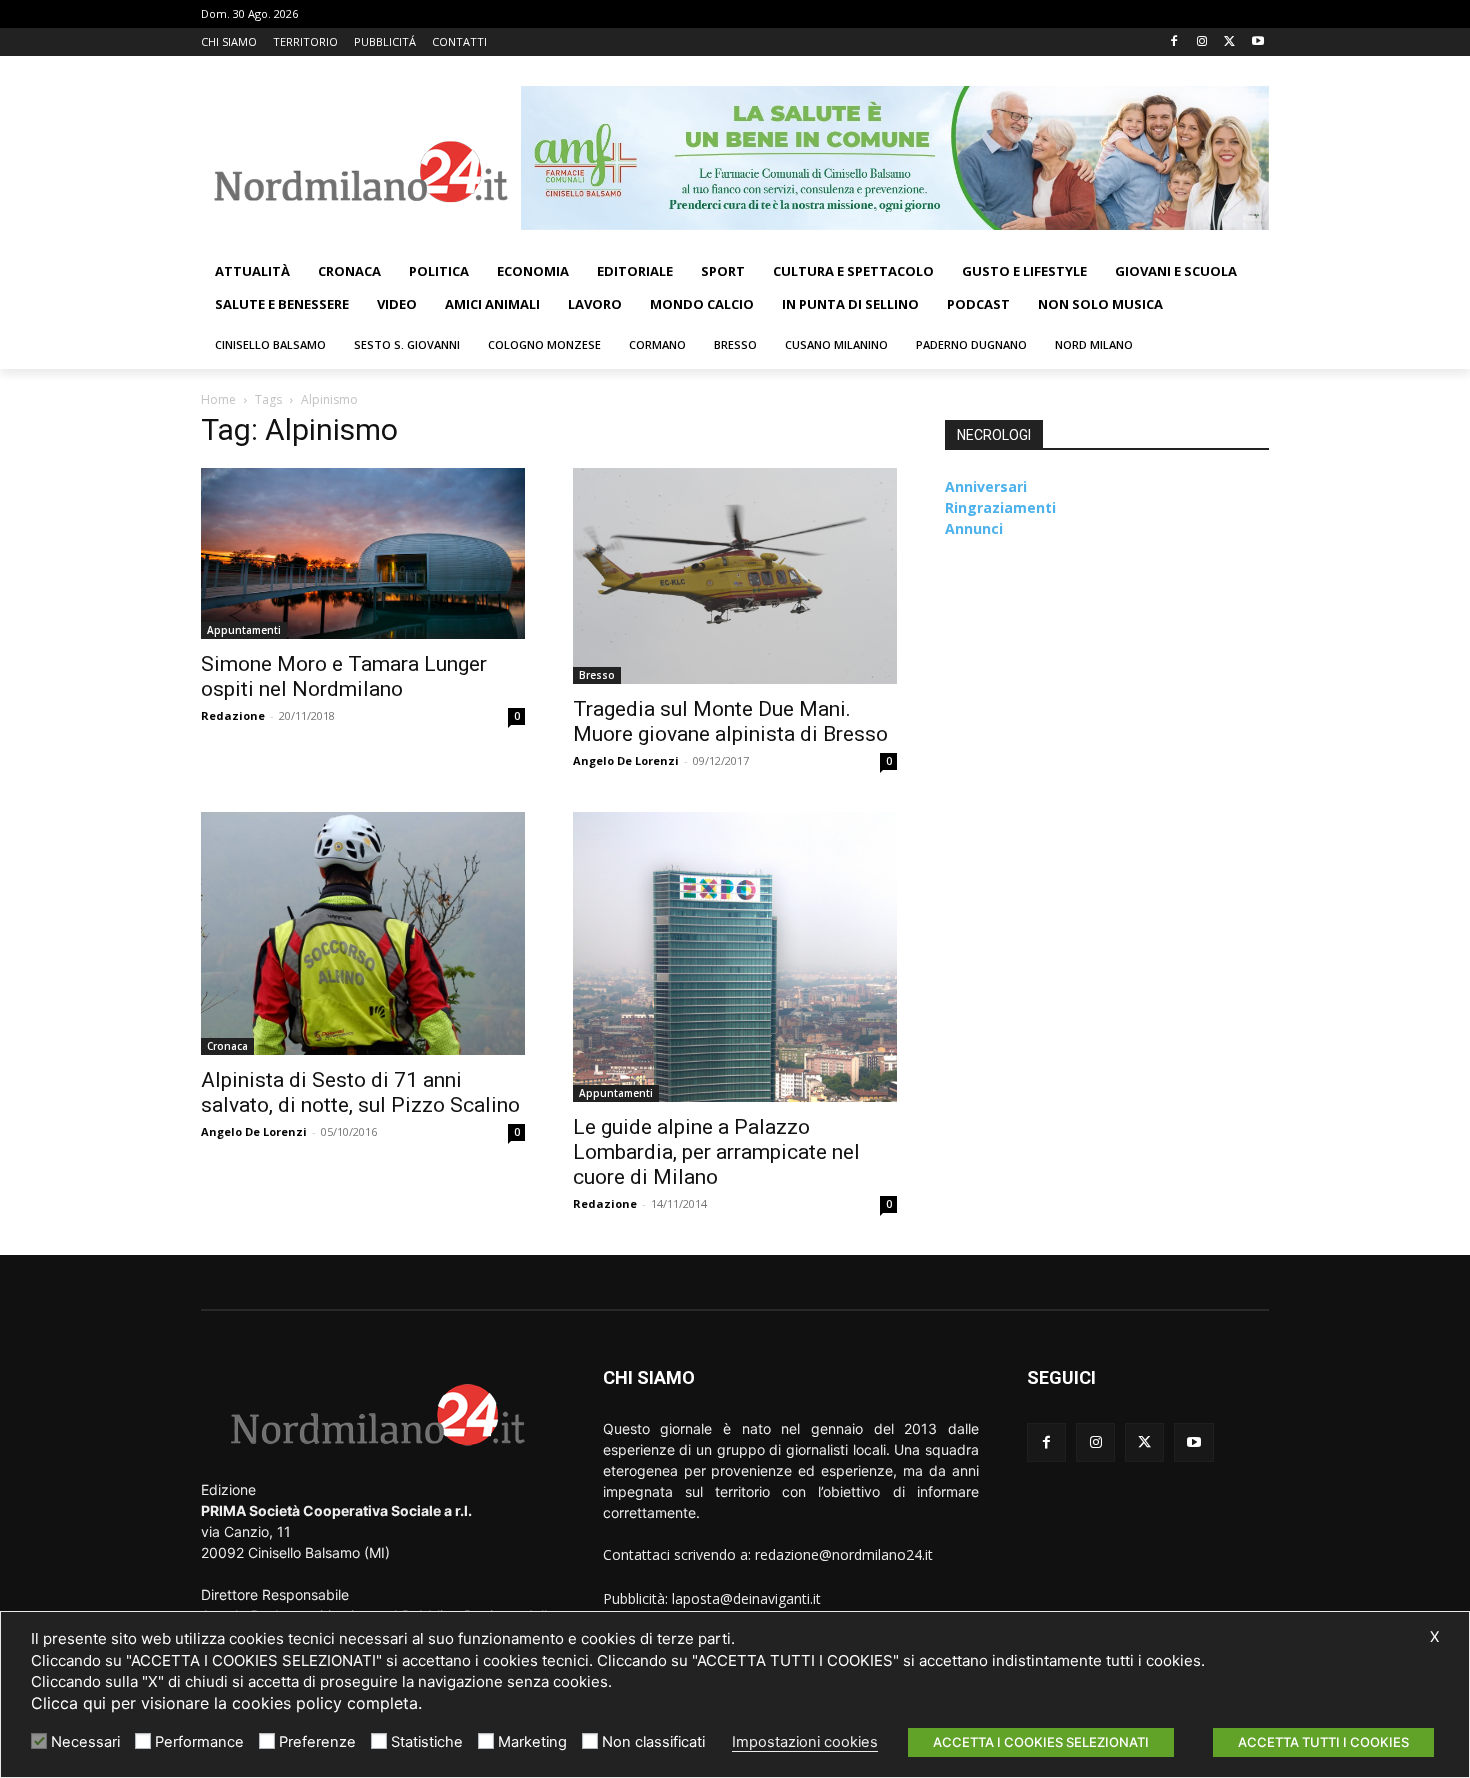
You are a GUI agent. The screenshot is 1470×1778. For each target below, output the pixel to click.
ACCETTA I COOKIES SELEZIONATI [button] (1041, 1742)
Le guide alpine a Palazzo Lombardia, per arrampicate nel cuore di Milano (716, 1152)
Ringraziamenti (1000, 507)
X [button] (1434, 1637)
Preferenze (317, 1742)
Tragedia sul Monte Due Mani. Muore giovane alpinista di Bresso (730, 721)
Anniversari (986, 486)
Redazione (233, 715)
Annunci (974, 528)
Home (218, 399)
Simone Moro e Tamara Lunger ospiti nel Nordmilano (344, 676)
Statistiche (427, 1742)
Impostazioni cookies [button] (805, 1742)
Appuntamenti (244, 630)
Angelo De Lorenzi (626, 760)
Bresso (597, 675)
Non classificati (653, 1742)
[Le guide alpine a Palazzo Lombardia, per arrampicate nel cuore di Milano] (735, 957)
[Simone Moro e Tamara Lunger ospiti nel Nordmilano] (363, 553)
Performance (199, 1742)
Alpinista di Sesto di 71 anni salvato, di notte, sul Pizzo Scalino (360, 1092)
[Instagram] (1202, 42)
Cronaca (227, 1046)
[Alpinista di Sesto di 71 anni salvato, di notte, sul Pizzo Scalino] (363, 933)
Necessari (85, 1742)
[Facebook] (1174, 42)
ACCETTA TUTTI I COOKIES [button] (1323, 1742)
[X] (1229, 42)
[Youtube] (1257, 42)
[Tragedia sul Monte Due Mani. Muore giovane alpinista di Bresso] (735, 576)
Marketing (532, 1742)
